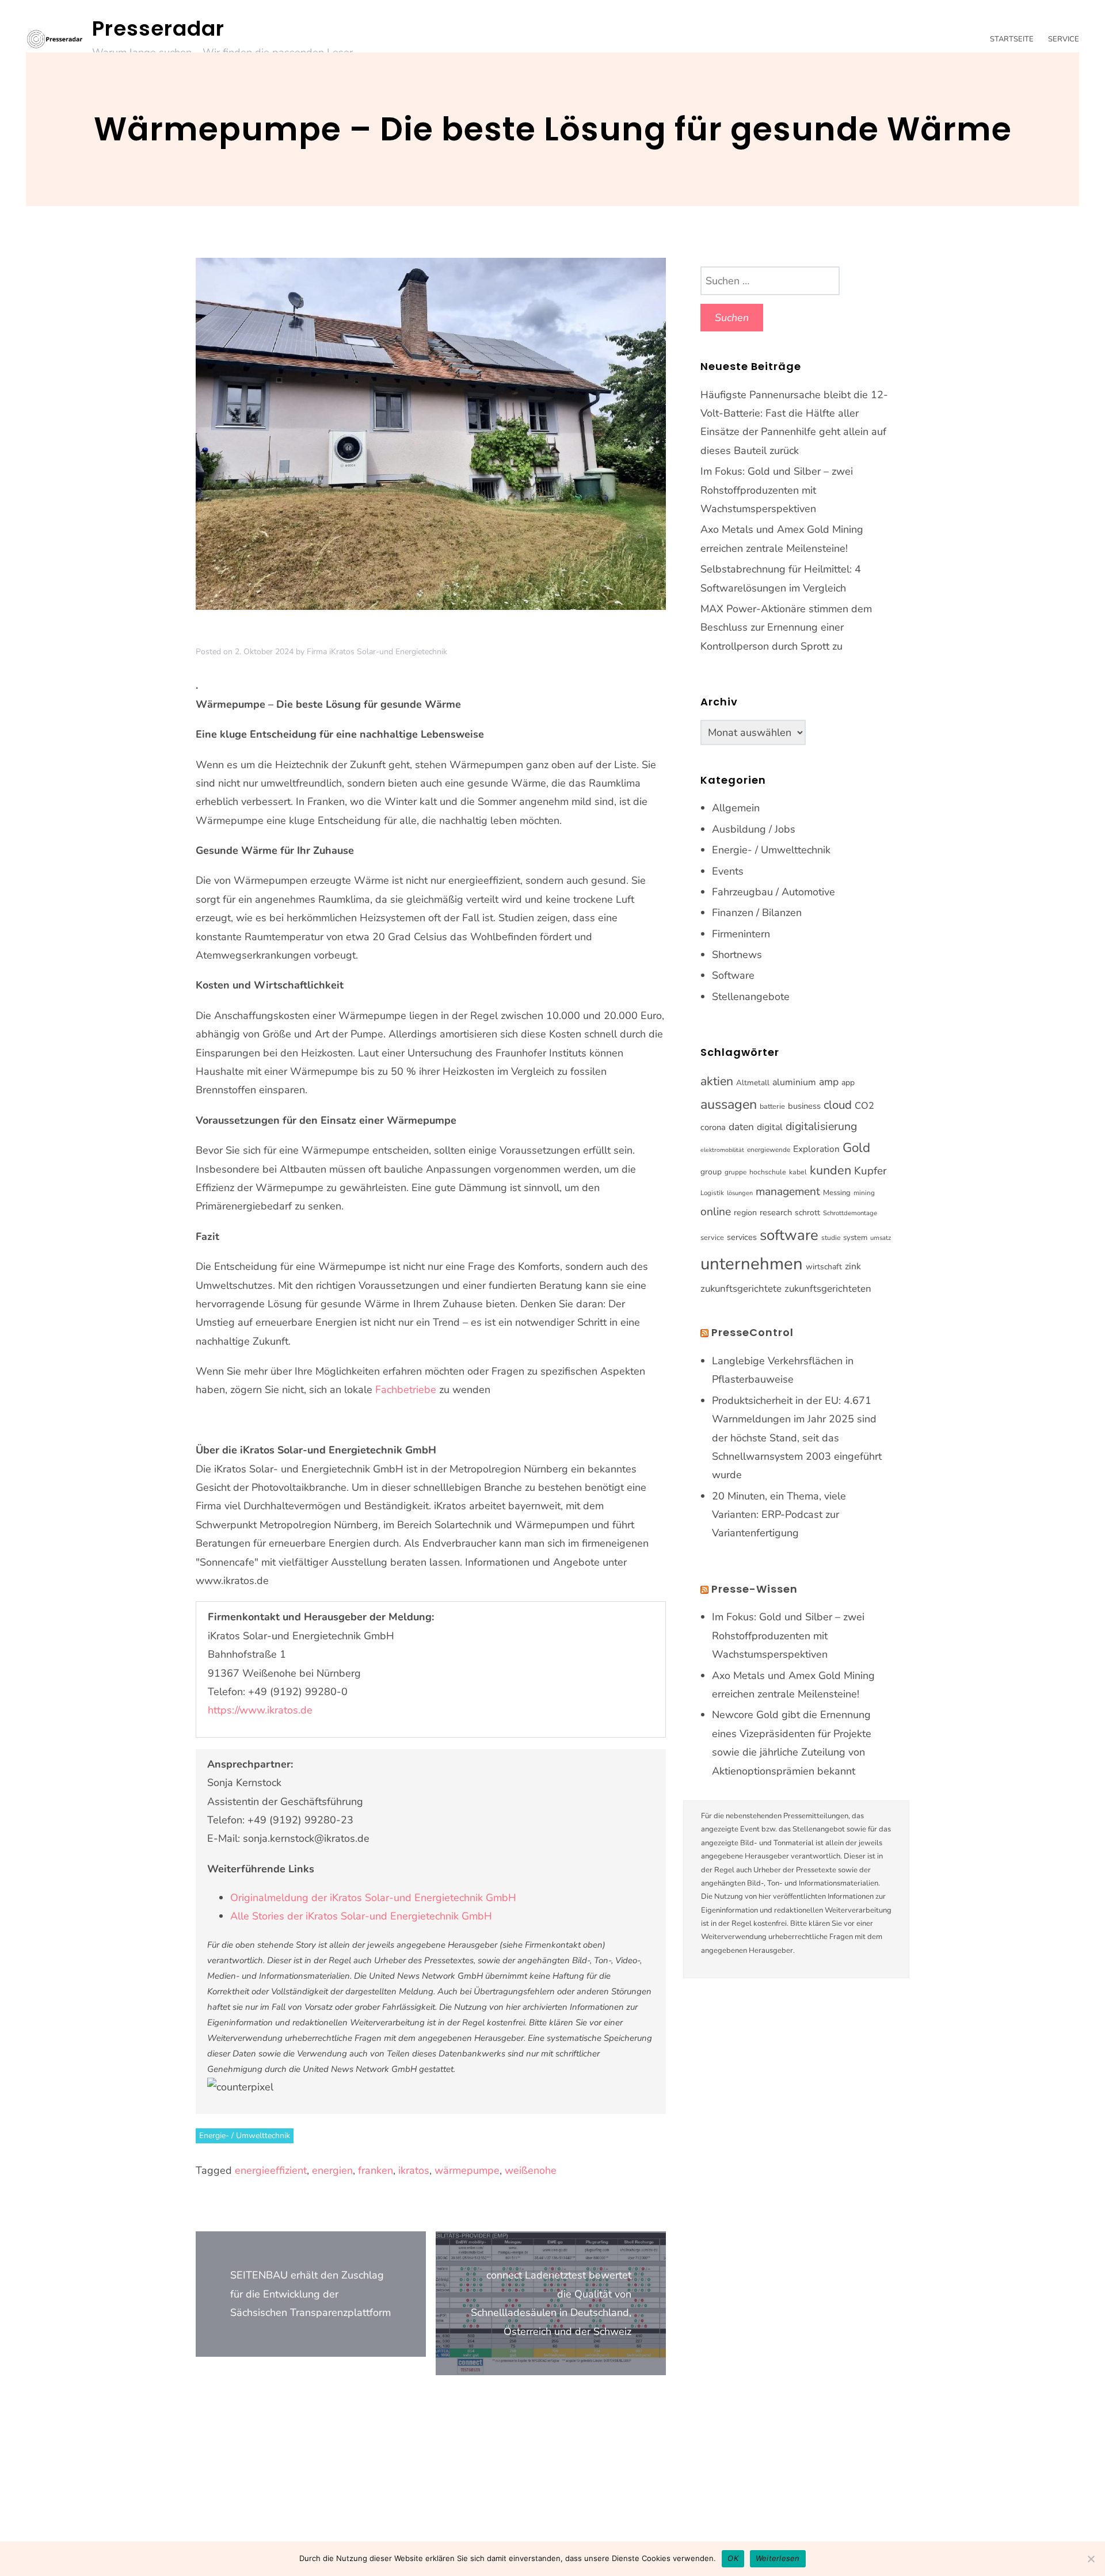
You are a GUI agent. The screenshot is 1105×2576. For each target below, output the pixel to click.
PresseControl (752, 1332)
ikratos (414, 2170)
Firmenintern (741, 934)
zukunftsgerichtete (741, 1289)
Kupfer (870, 1171)
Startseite (1012, 39)
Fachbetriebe (406, 1390)
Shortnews (737, 955)
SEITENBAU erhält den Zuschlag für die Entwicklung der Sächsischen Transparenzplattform (310, 2294)
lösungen (740, 1193)
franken (376, 2170)
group (711, 1172)
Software (733, 975)
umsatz (881, 1238)
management (788, 1192)
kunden (830, 1170)
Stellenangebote (751, 997)
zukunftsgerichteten (828, 1289)
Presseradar (158, 28)
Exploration (816, 1149)
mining (864, 1193)
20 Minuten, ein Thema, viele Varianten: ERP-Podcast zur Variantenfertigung (779, 1515)
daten (741, 1127)
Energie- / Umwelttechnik (245, 2136)
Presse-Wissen (755, 1589)
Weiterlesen (778, 2558)
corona (713, 1127)
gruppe (736, 1172)
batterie (772, 1106)
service (712, 1238)
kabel (798, 1172)
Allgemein (736, 808)
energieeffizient (271, 2170)
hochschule (768, 1172)
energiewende (769, 1150)
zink (853, 1266)
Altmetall (753, 1083)
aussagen (729, 1104)
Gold (856, 1148)
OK (733, 2558)
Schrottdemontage (850, 1213)
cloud (838, 1105)
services (742, 1237)
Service (1064, 39)
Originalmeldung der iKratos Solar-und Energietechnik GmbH (373, 1898)
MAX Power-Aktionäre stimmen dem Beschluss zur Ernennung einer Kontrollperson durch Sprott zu (786, 627)
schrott (807, 1213)
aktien (717, 1081)
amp (829, 1082)
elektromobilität (722, 1150)
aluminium (794, 1082)
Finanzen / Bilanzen (757, 913)
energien (332, 2170)
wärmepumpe (467, 2170)
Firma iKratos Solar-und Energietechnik (377, 652)
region (745, 1213)
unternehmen (752, 1264)
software (789, 1235)
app (848, 1083)
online (716, 1212)
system (855, 1238)
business (804, 1106)
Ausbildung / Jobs (754, 829)
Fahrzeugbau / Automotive (773, 892)
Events (728, 871)
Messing (837, 1193)
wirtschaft (824, 1267)
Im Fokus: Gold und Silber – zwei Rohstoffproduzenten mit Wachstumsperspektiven (777, 490)
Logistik (712, 1193)
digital (770, 1127)
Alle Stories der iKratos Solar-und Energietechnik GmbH (361, 1916)
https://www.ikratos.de (260, 1710)
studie (831, 1238)
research (776, 1212)
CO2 (864, 1106)
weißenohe (531, 2170)
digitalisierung (821, 1126)
